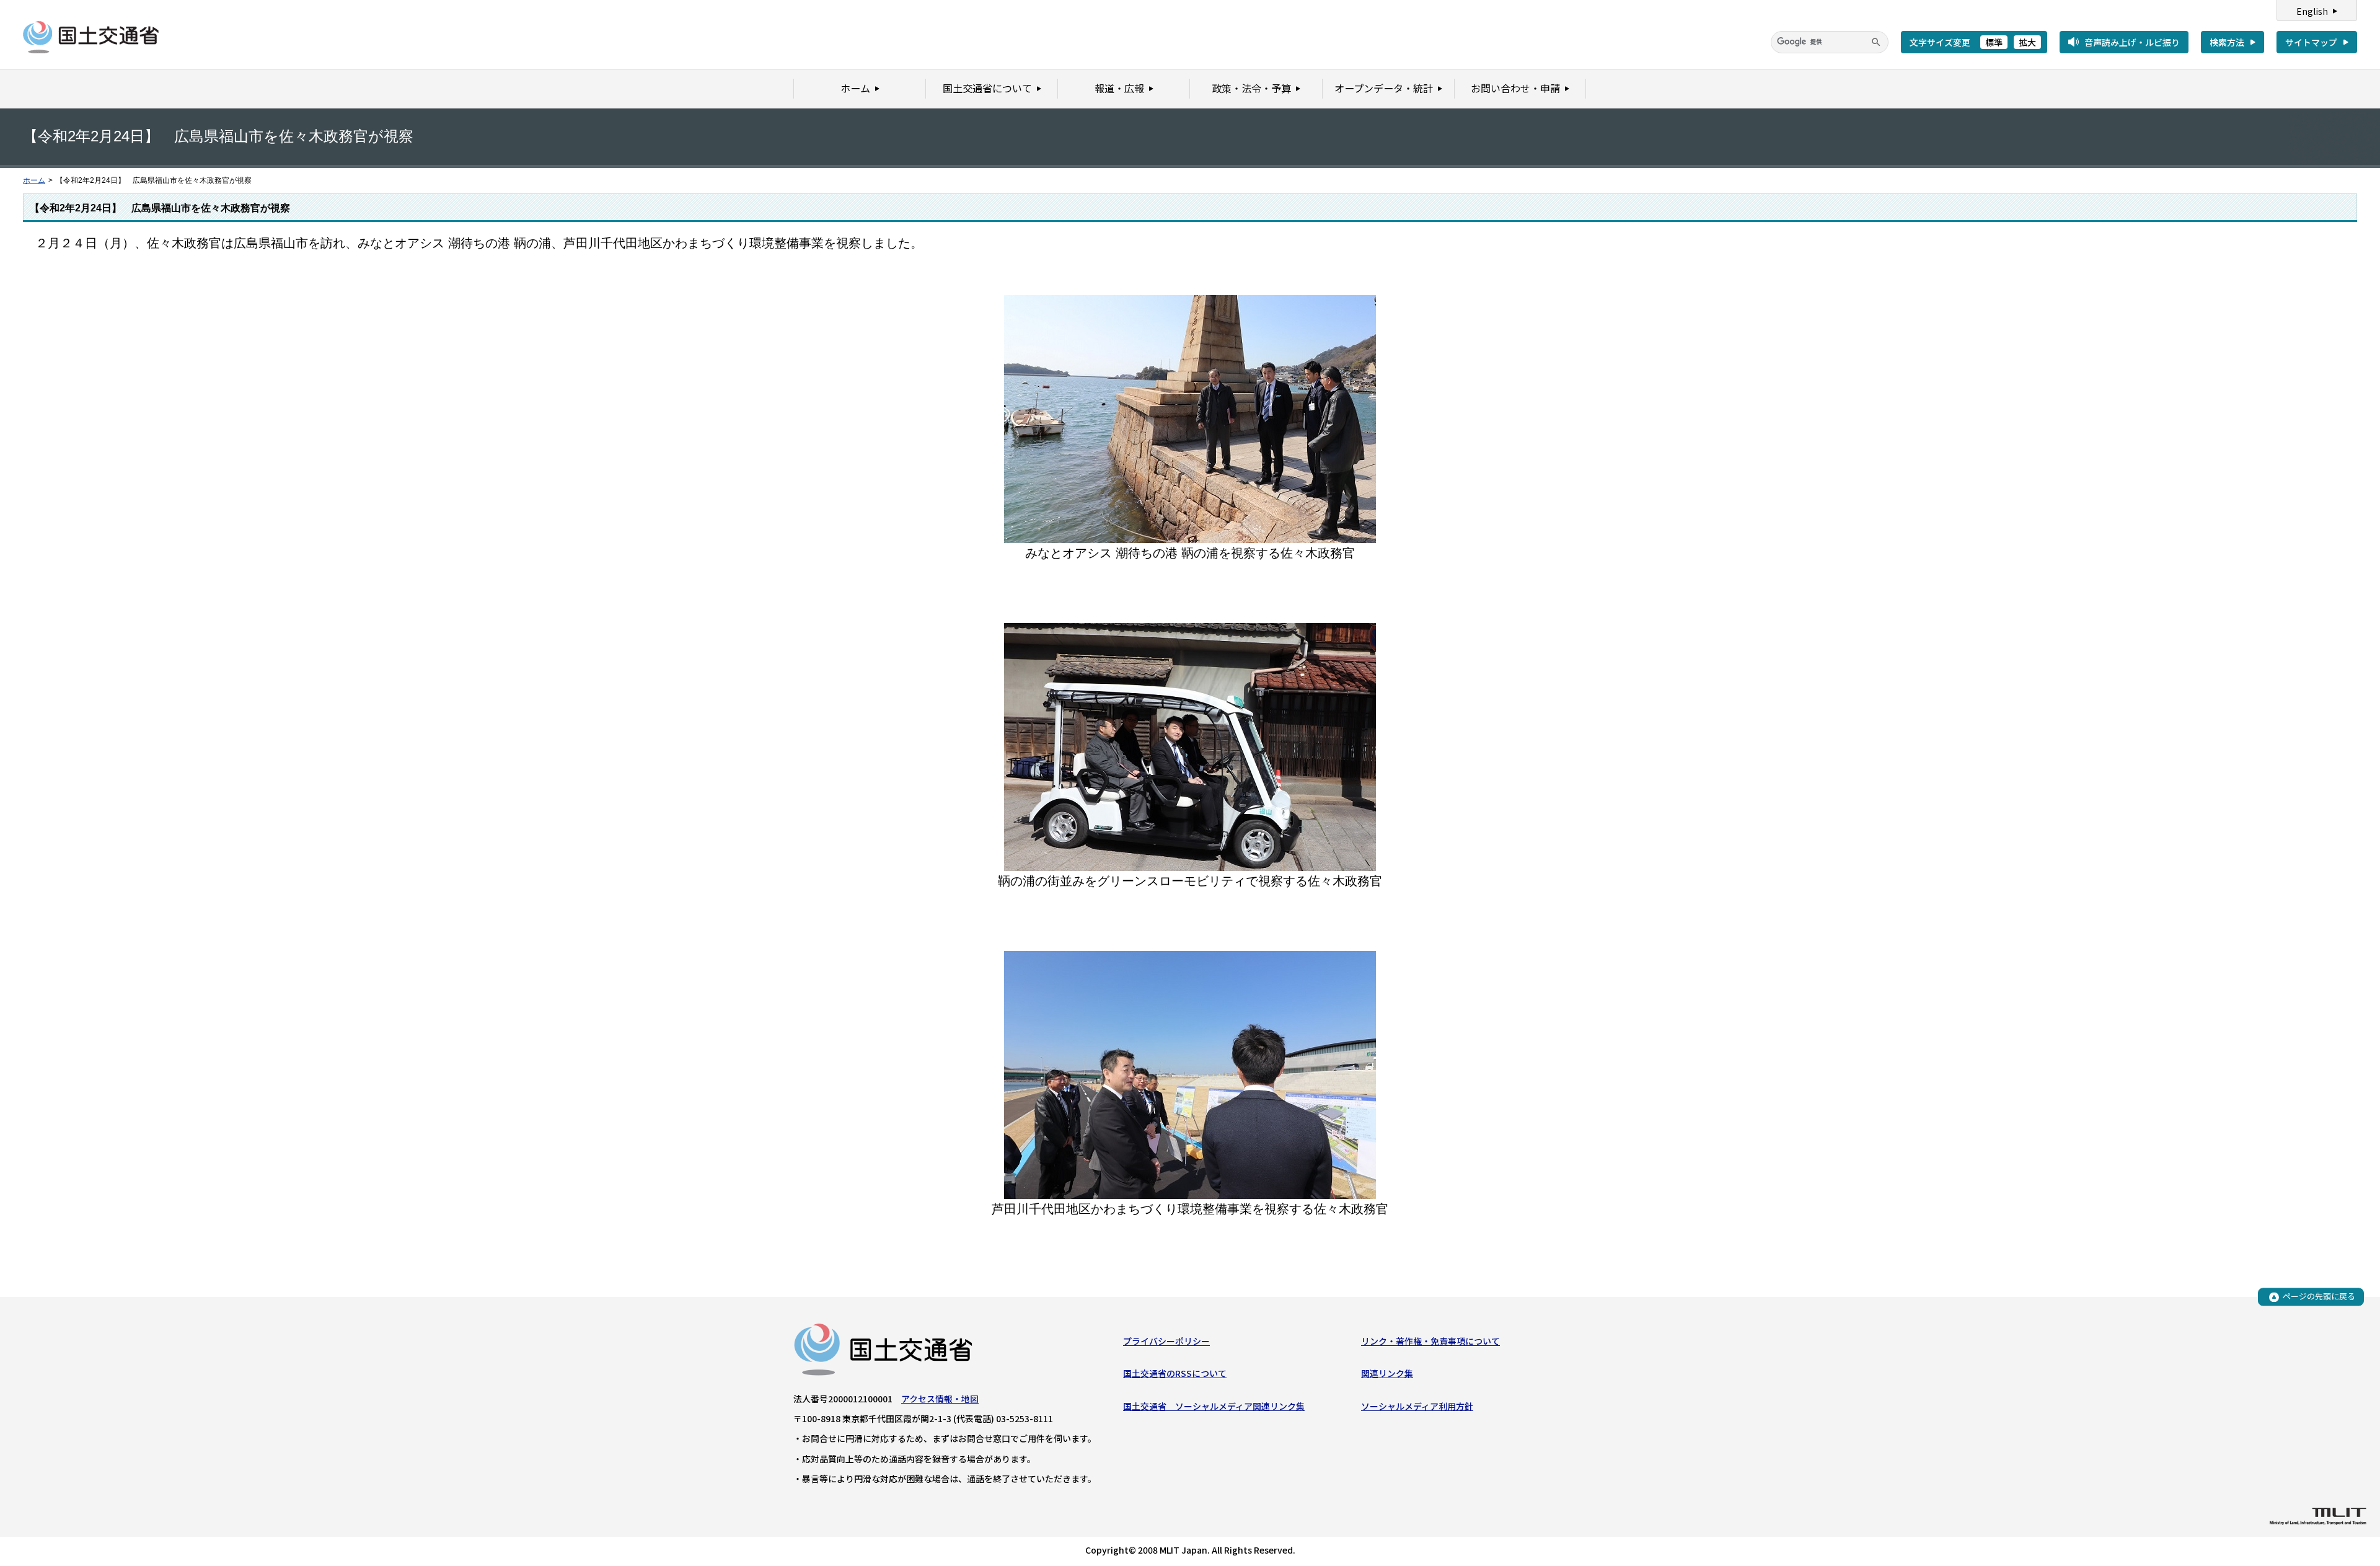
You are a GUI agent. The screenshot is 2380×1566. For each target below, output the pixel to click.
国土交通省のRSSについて (1175, 1373)
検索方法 (2227, 42)
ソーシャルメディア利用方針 (1417, 1406)
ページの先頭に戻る (2319, 1297)
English (2312, 11)
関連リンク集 (1387, 1373)
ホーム (34, 180)
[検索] (1876, 42)
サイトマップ (2311, 42)
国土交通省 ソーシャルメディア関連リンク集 (1214, 1406)
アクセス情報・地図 (940, 1399)
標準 (1994, 42)
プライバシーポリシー (1166, 1341)
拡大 (2027, 42)
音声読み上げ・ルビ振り (2132, 42)
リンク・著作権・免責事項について (1430, 1341)
